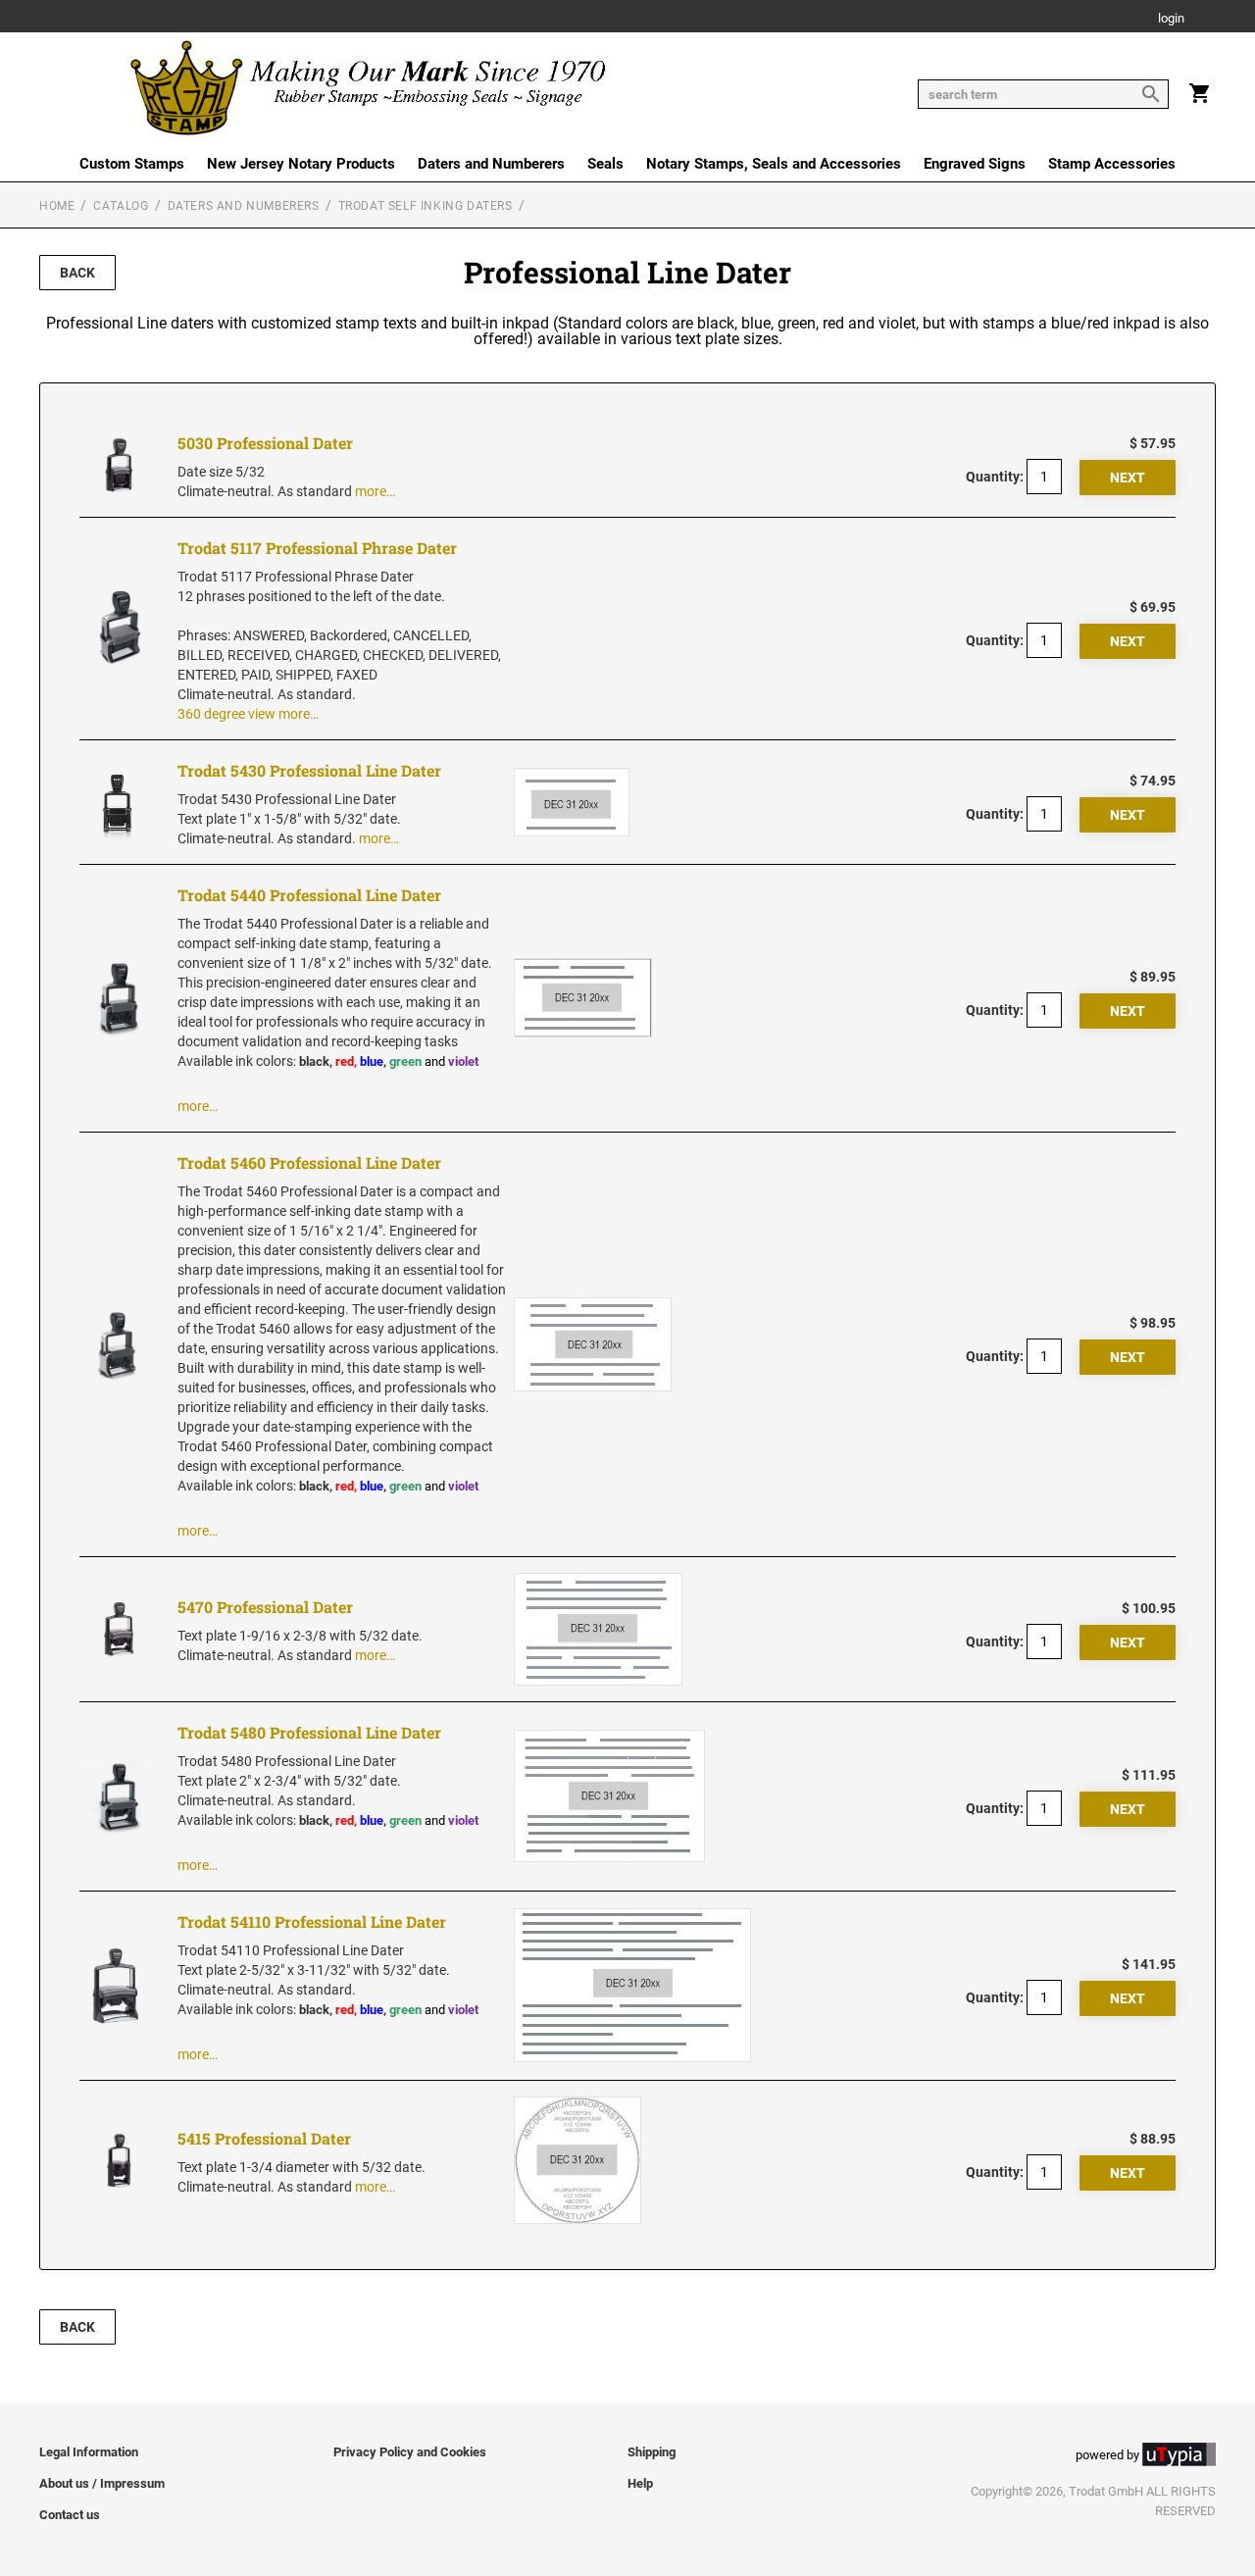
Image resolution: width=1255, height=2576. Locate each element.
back (77, 273)
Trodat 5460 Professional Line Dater (309, 1162)
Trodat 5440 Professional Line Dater (309, 895)
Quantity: (995, 477)
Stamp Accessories (1112, 164)
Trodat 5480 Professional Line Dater (309, 1732)
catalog (121, 206)
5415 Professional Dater (264, 2138)
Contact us (70, 2515)
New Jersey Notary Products (301, 164)
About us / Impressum (102, 2483)
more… (375, 491)
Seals (605, 164)
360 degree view (226, 714)
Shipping (652, 2452)
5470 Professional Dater (265, 1607)
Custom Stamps (132, 164)
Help (640, 2483)
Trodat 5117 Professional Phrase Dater (317, 548)
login (1171, 19)
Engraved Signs (975, 164)
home (57, 206)
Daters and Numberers (491, 164)
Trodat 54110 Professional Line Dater (312, 1921)
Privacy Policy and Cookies (410, 2452)
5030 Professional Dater (265, 443)
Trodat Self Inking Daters (426, 206)
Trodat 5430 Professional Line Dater (309, 770)
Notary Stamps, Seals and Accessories (774, 164)
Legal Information (89, 2452)
